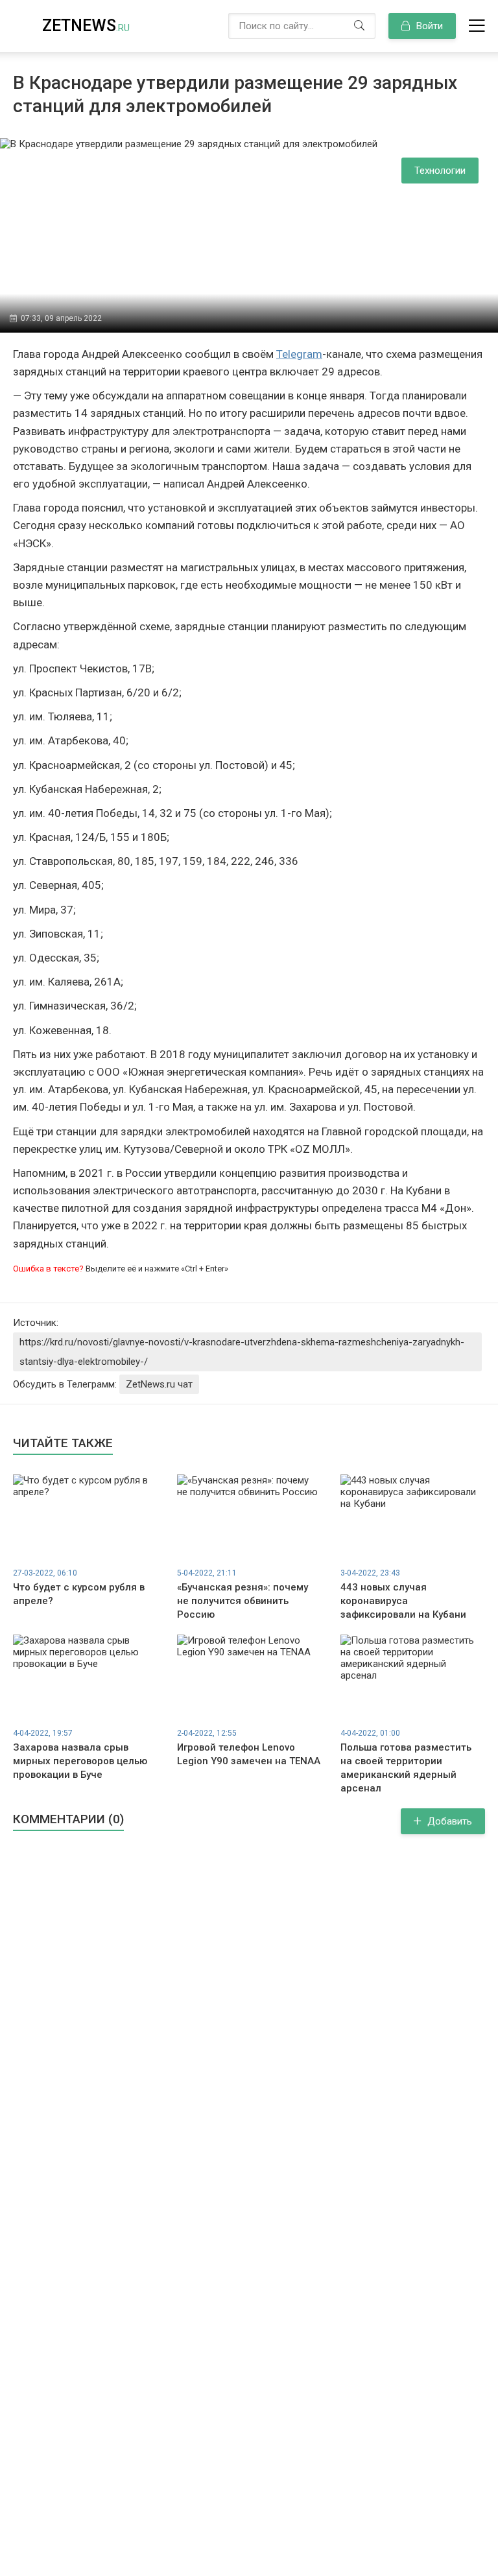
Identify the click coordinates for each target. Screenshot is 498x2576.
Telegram (299, 354)
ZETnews (86, 26)
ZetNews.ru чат (159, 1384)
